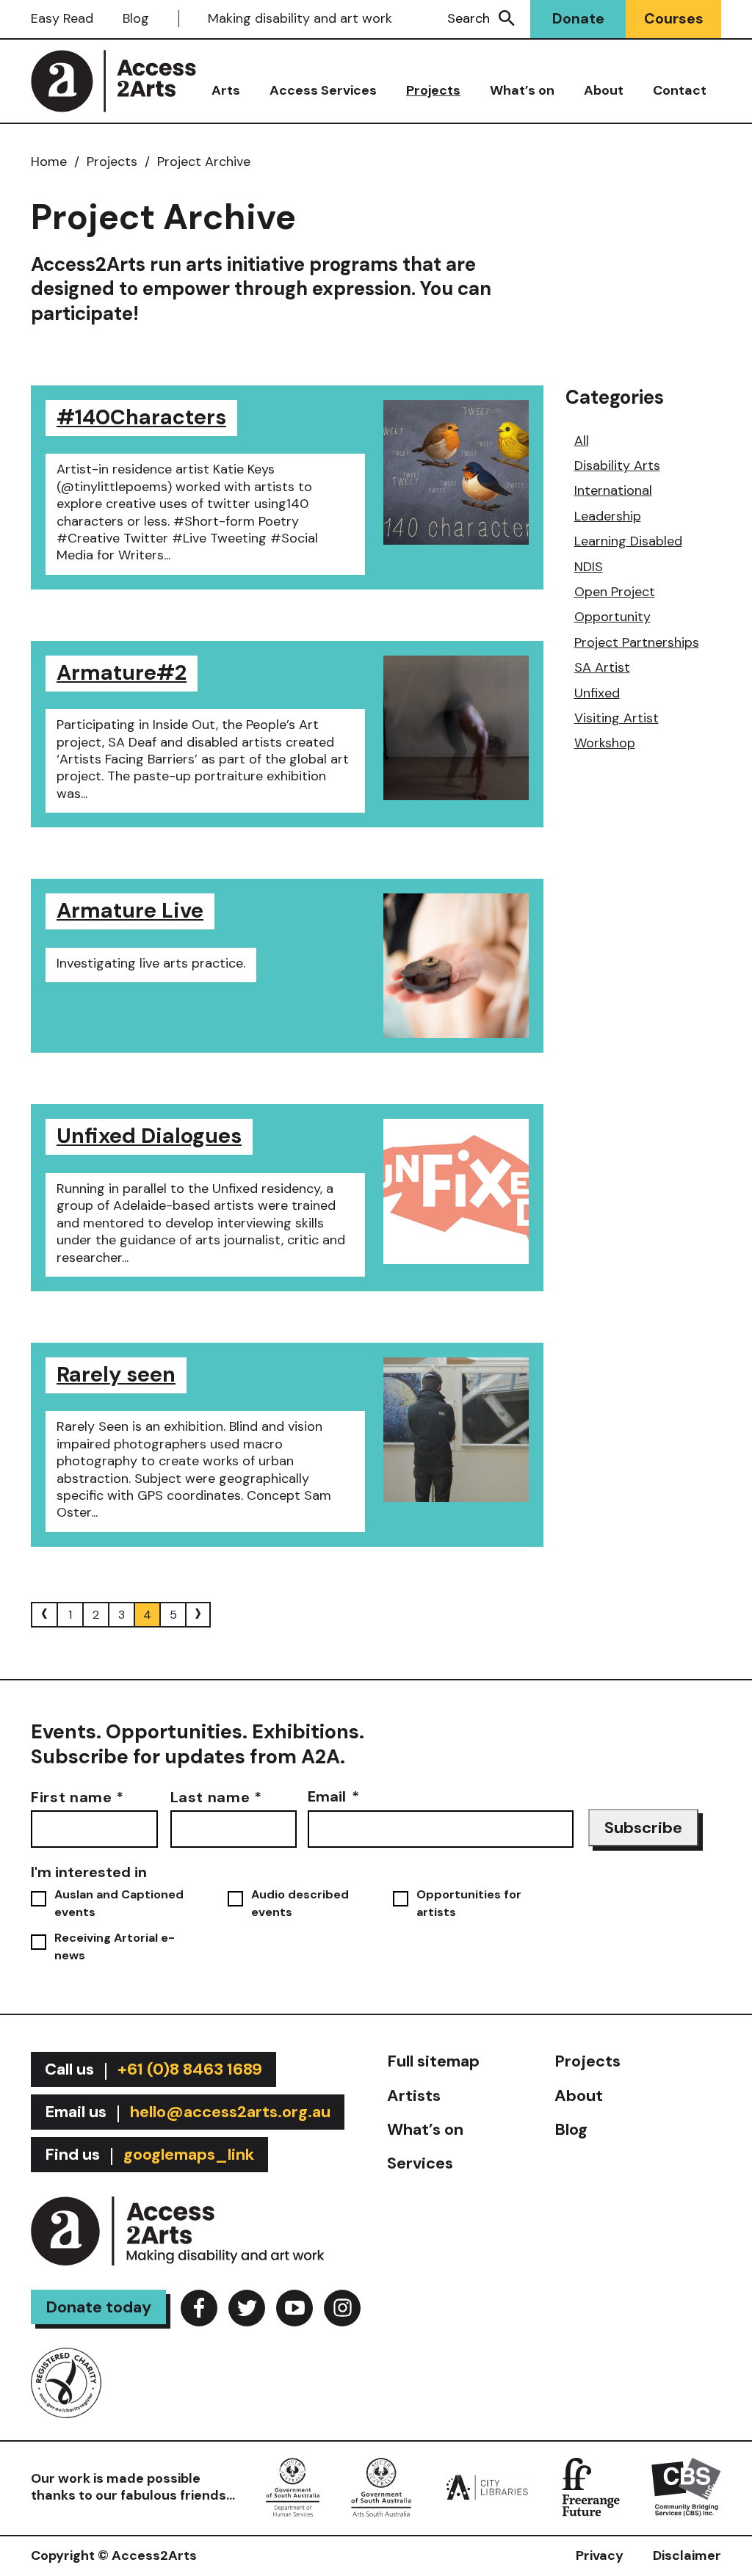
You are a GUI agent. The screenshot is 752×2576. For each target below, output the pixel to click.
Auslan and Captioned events (119, 1903)
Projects (433, 90)
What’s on (522, 90)
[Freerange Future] (591, 2486)
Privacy (600, 2555)
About (604, 90)
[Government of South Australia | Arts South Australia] (382, 2486)
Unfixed (597, 693)
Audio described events (300, 1903)
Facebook (199, 2308)
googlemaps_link (189, 2154)
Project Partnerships (637, 642)
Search (469, 18)
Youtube (294, 2308)
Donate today (98, 2307)
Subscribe (643, 1828)
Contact (680, 90)
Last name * (216, 1796)
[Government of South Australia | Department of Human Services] (293, 2486)
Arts (226, 90)
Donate (578, 18)
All (582, 440)
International (613, 490)
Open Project (615, 592)
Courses (674, 18)
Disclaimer (687, 2555)
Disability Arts (617, 465)
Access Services (323, 90)
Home (49, 162)
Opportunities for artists (469, 1903)
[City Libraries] (487, 2486)
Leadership (608, 516)
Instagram (342, 2308)
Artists (414, 2096)
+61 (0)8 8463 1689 (190, 2069)
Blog (136, 18)
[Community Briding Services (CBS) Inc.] (686, 2486)
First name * (77, 1796)
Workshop (605, 743)
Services (420, 2163)
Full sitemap (433, 2061)
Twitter (247, 2308)
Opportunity (612, 617)
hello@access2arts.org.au (230, 2112)
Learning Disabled (628, 541)
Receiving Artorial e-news (115, 1946)
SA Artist (602, 667)
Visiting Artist (617, 718)
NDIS (589, 567)
